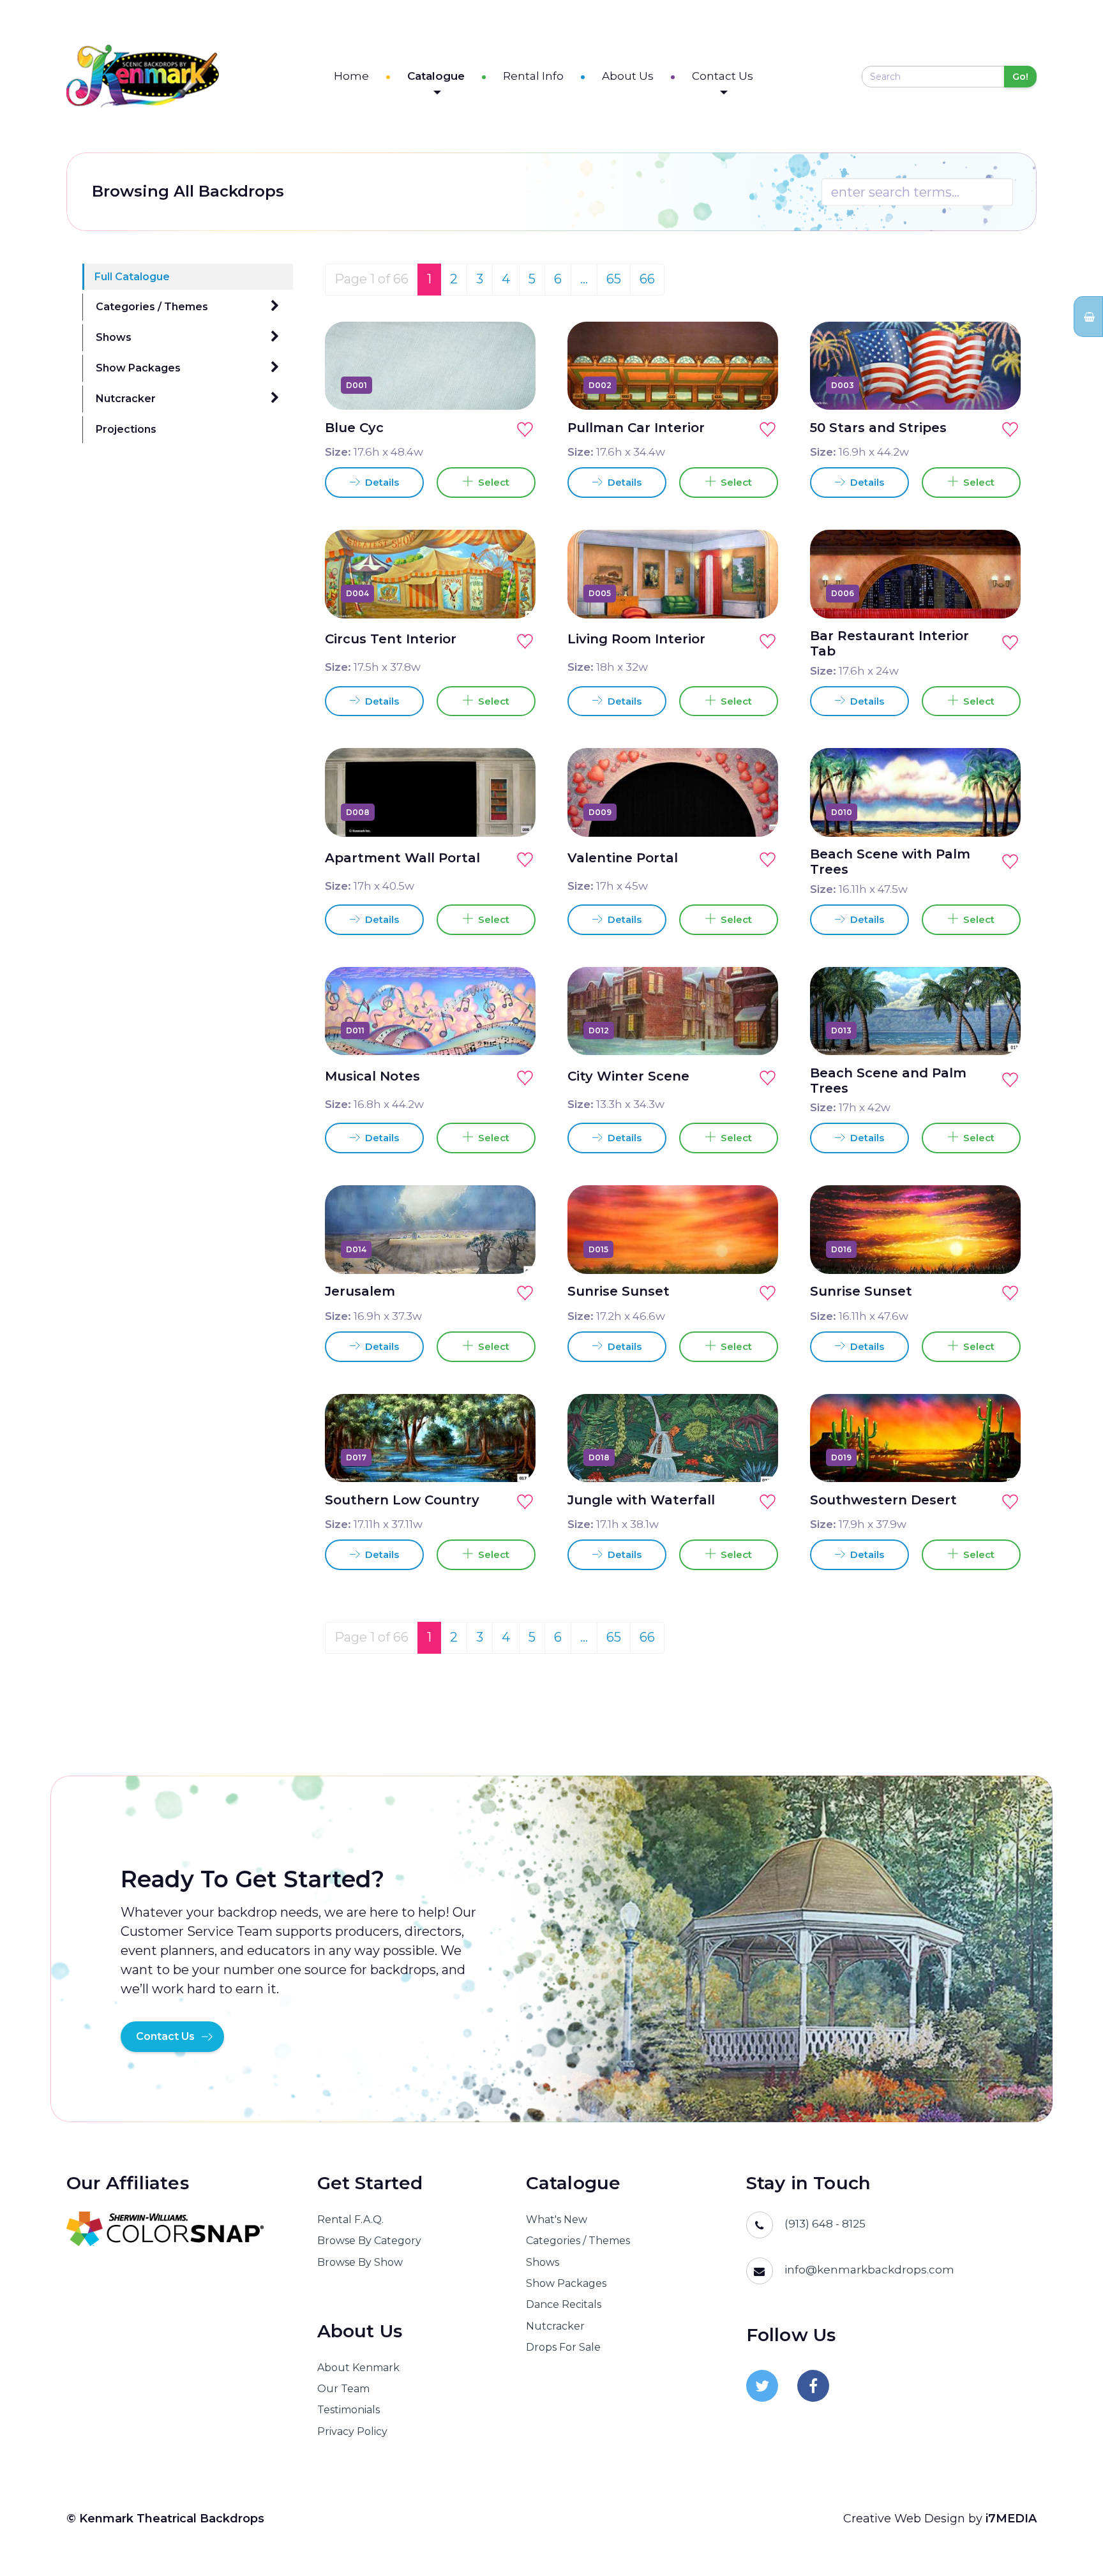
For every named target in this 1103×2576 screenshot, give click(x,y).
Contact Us (723, 76)
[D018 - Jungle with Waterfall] (754, 1457)
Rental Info (533, 76)
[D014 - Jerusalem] (511, 1249)
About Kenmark (358, 2368)
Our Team (343, 2389)
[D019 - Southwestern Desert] (996, 1457)
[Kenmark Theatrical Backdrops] (143, 76)
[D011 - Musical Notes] (511, 1030)
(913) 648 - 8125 (825, 2224)
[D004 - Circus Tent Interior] (511, 594)
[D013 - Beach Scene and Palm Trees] (996, 1030)
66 (647, 279)
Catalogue (436, 76)
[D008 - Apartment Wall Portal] (511, 812)
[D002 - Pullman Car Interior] (754, 385)
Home (351, 76)
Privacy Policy (352, 2431)
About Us (628, 76)
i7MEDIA (1011, 2519)
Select (491, 482)
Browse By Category (369, 2241)
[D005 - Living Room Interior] (754, 594)
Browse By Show (360, 2262)
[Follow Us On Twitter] (762, 2386)
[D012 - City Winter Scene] (754, 1030)
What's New (557, 2220)
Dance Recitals (564, 2304)
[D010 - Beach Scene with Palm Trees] (996, 812)
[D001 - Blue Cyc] (511, 385)
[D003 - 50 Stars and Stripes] (996, 385)
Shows (114, 337)
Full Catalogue (132, 277)
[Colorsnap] (176, 2229)
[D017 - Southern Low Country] (511, 1457)
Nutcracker (126, 399)
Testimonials (349, 2410)
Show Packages (138, 368)
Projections (126, 429)
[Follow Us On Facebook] (813, 2386)
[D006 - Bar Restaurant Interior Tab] (996, 594)
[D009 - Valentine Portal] (754, 812)
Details (381, 482)
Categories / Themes (152, 307)
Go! (1020, 77)
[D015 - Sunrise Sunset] (754, 1249)
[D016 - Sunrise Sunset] (996, 1249)
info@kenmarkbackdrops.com (869, 2270)
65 (614, 279)
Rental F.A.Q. (350, 2220)
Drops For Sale (563, 2347)
